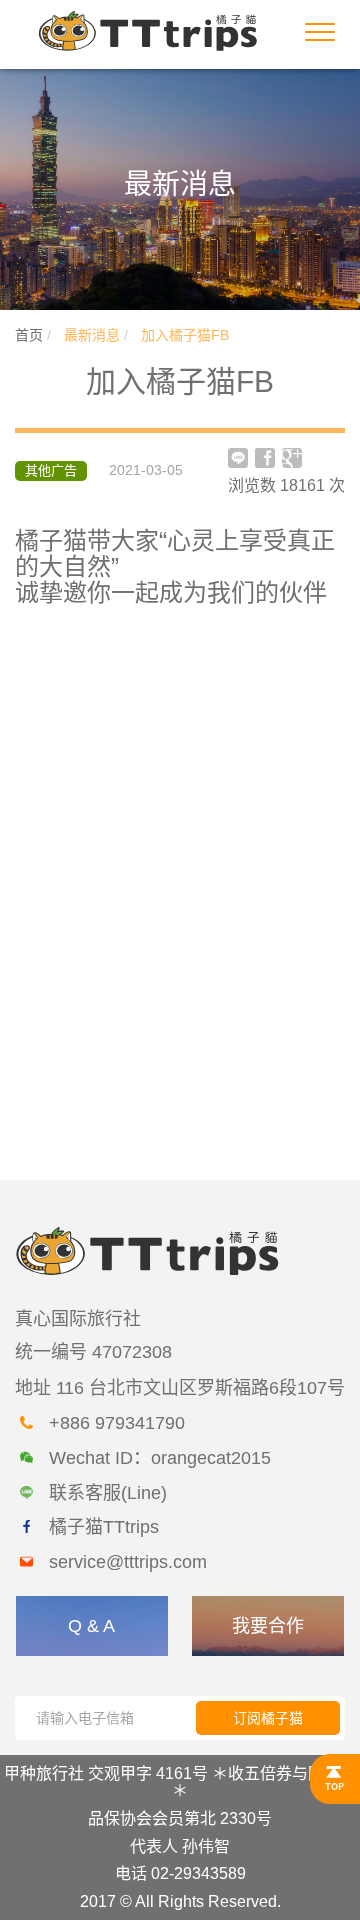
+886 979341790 (117, 1423)
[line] (238, 458)
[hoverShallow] (335, 1779)
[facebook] (265, 458)
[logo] (148, 28)
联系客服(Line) (108, 1493)
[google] (292, 458)
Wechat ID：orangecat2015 (160, 1458)
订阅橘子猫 (268, 1718)
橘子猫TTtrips (104, 1527)
